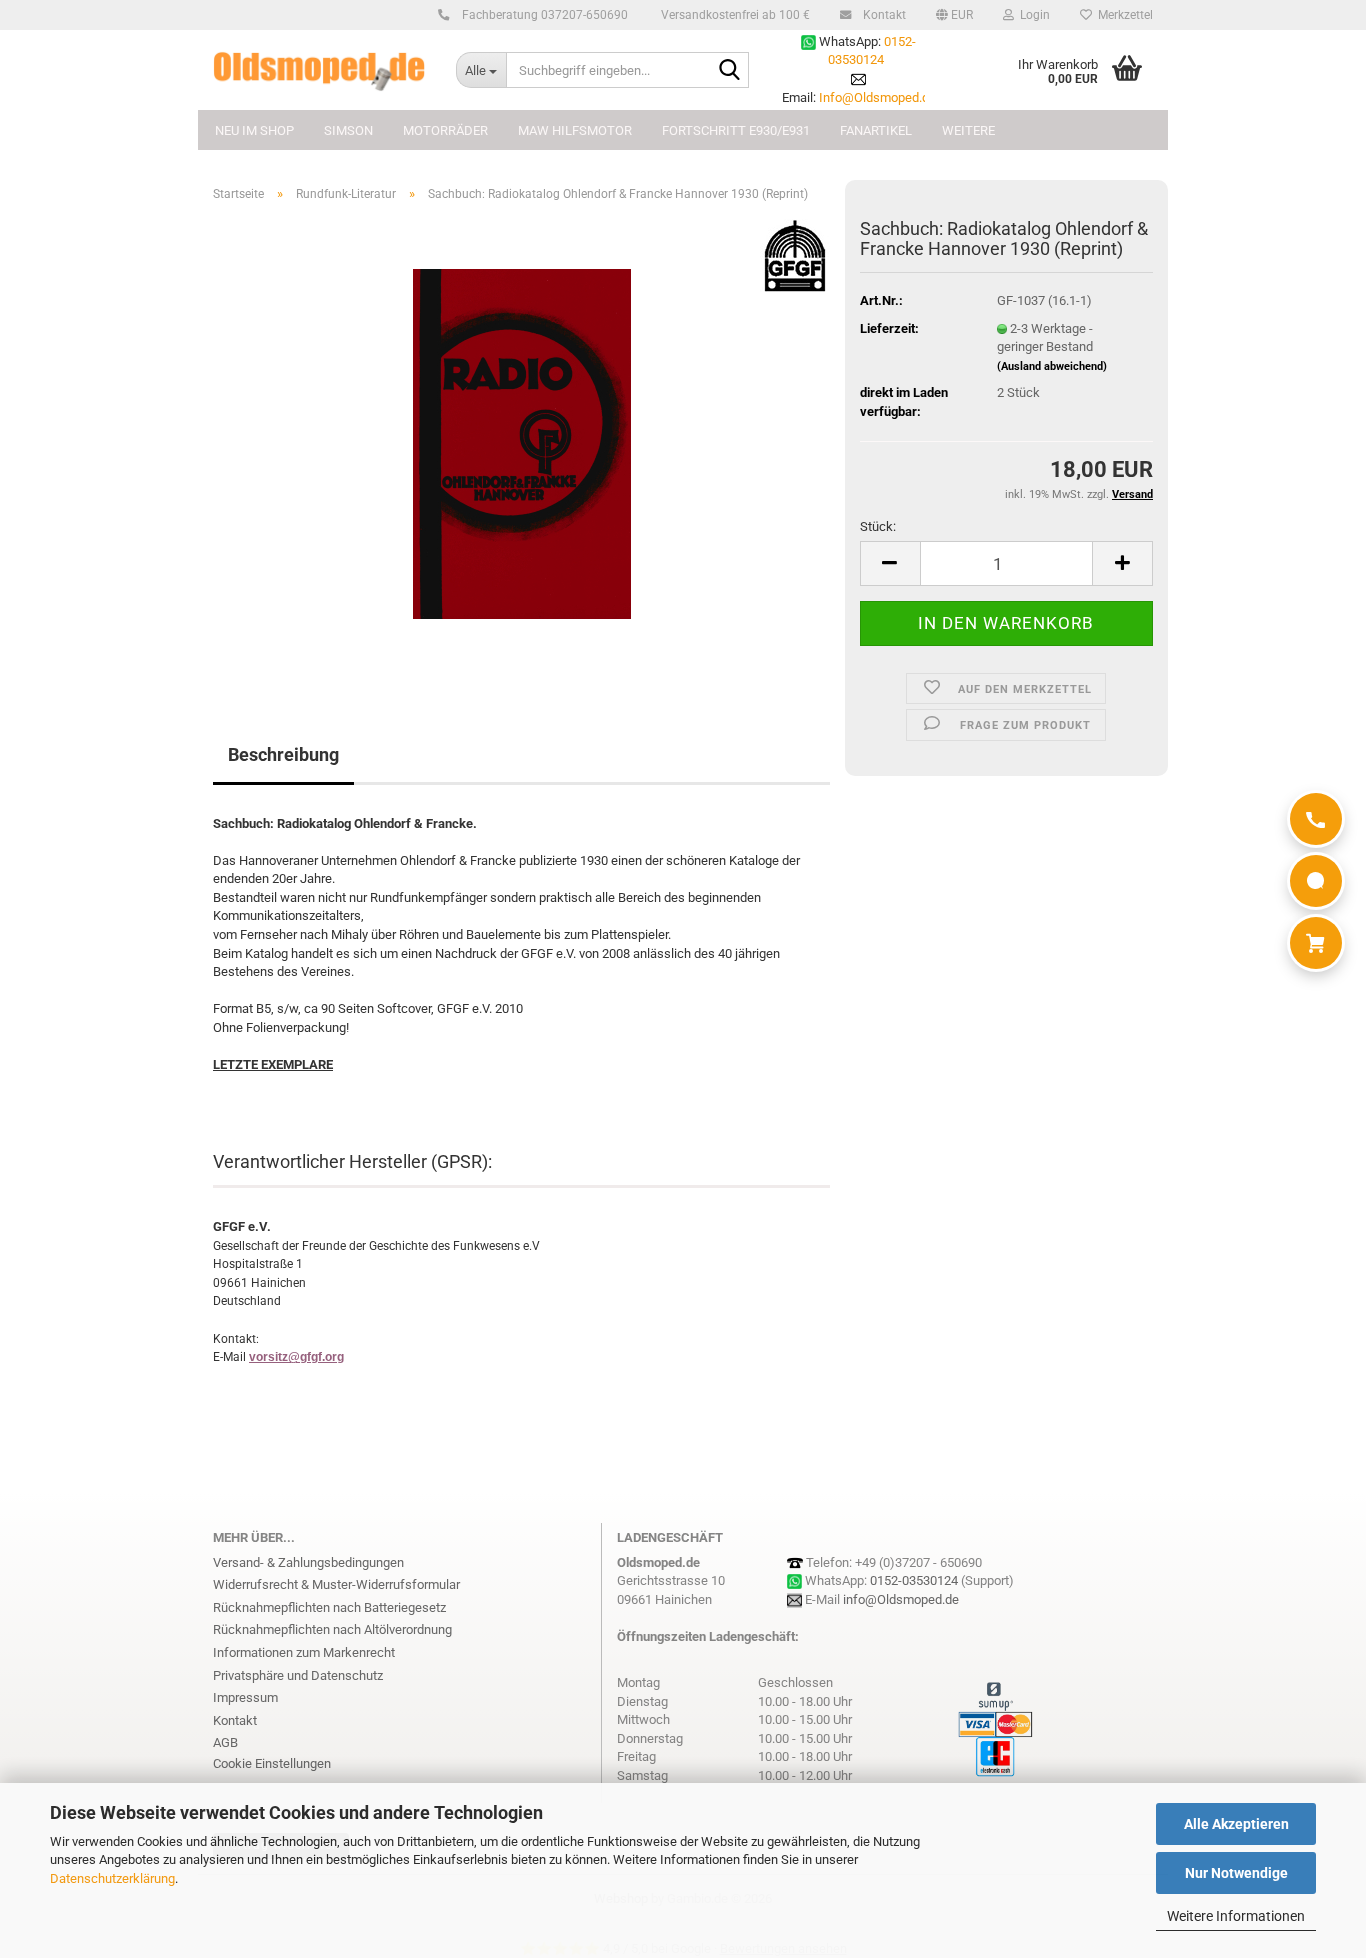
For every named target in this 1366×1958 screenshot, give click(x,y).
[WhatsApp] (1316, 881)
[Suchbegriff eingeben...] (730, 71)
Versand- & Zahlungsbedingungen (308, 1562)
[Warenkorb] (1316, 943)
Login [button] (1032, 15)
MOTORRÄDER (445, 130)
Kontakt (883, 15)
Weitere (968, 130)
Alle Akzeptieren (1236, 1824)
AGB (225, 1742)
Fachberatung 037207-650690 (543, 15)
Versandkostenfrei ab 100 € (734, 15)
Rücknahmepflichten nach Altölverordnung (332, 1629)
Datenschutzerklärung (112, 1878)
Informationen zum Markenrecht (304, 1652)
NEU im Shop (254, 130)
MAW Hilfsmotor (575, 130)
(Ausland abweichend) (1052, 366)
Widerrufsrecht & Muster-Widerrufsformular (336, 1584)
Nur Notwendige (1236, 1873)
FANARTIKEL (876, 130)
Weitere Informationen (1236, 1916)
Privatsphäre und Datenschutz (298, 1675)
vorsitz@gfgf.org (296, 1357)
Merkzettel (1122, 15)
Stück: (878, 526)
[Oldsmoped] (319, 70)
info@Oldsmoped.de (901, 1599)
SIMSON (348, 130)
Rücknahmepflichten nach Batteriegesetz (329, 1607)
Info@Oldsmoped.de (877, 97)
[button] (954, 15)
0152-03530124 (914, 1580)
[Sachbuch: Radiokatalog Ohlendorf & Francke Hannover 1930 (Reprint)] (522, 442)
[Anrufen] (1316, 819)
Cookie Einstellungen (272, 1763)
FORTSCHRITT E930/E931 (736, 130)
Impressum (245, 1697)
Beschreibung (283, 754)
